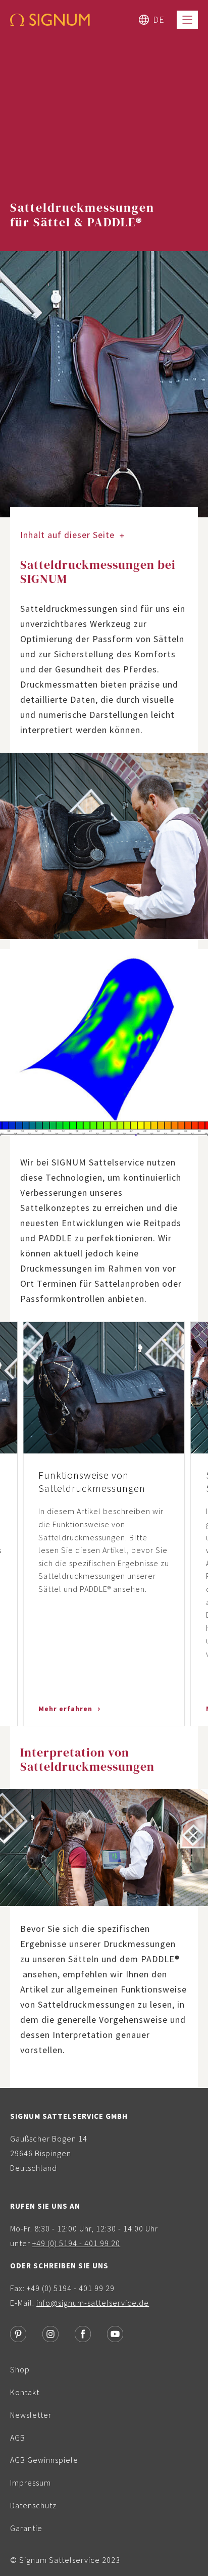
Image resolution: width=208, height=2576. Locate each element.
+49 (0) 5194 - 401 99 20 (76, 2243)
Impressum (31, 2483)
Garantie (26, 2528)
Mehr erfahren (66, 1709)
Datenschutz (33, 2505)
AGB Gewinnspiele (44, 2460)
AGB (18, 2438)
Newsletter (31, 2415)
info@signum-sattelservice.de (93, 2303)
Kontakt (25, 2392)
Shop (20, 2369)
